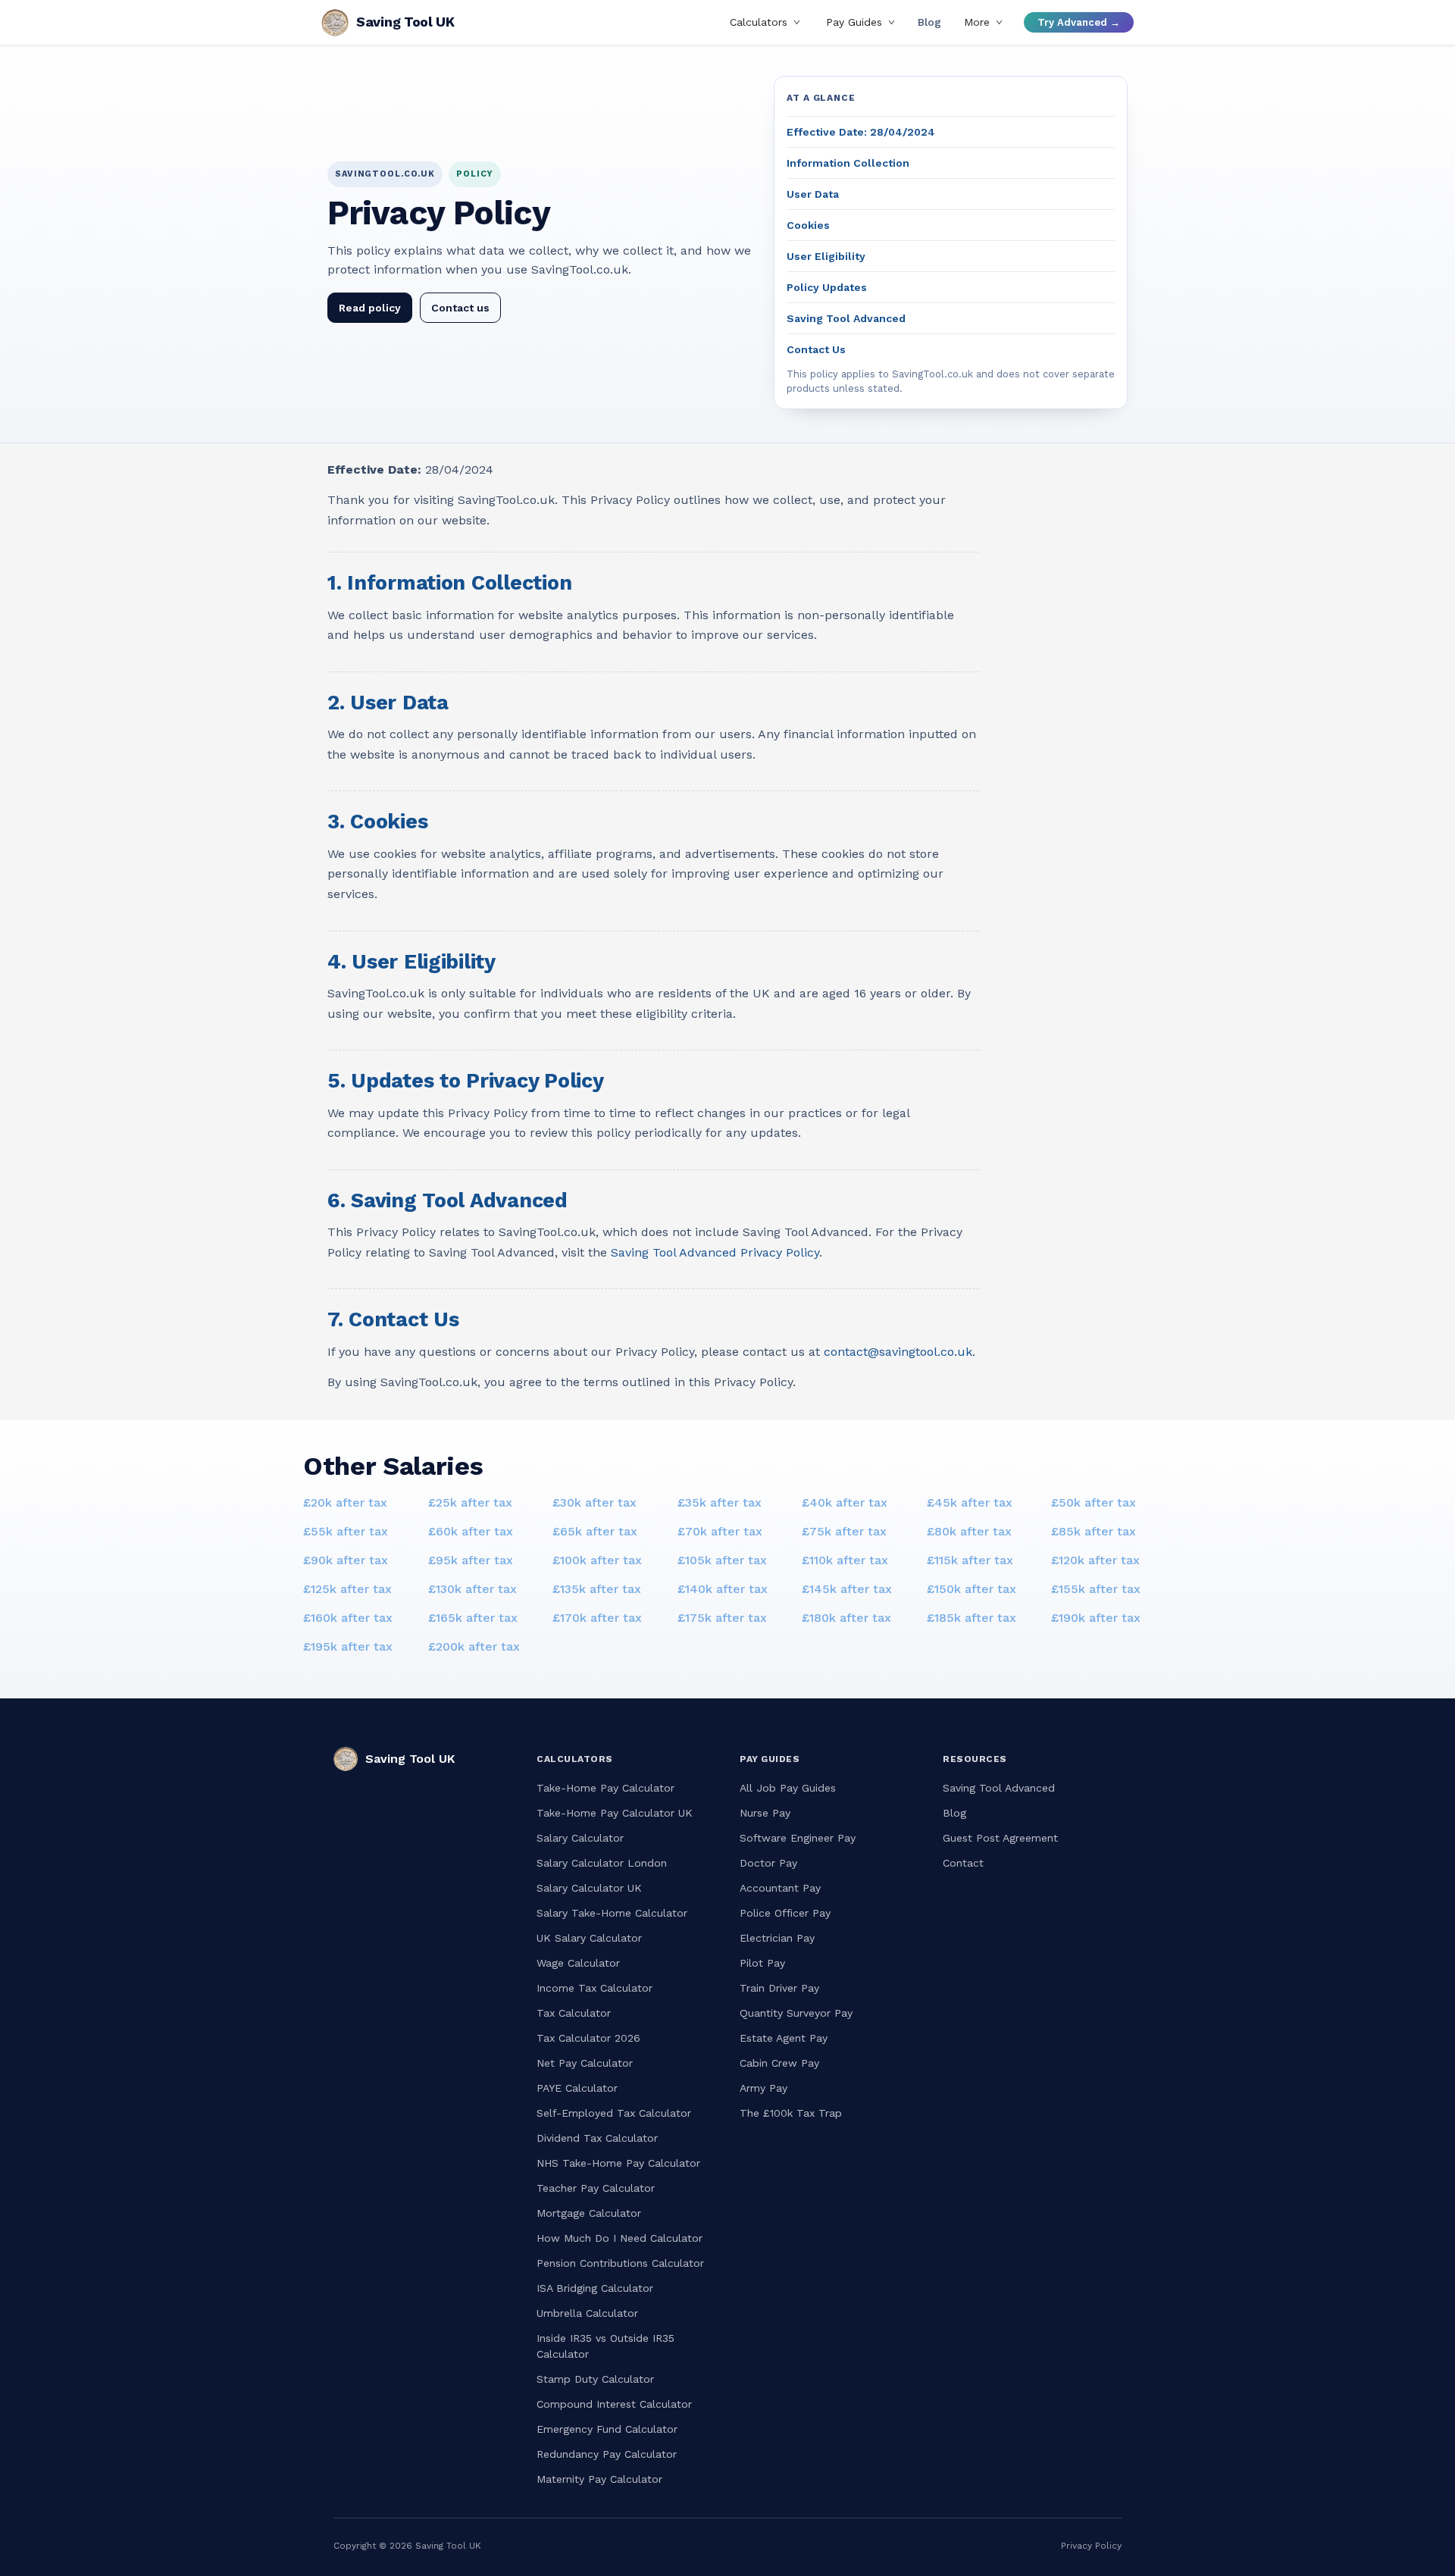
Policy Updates (827, 287)
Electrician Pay (777, 1938)
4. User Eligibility (411, 962)
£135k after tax (597, 1589)
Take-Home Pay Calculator (605, 1788)
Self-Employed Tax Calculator (614, 2113)
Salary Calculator (580, 1838)
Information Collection (848, 163)
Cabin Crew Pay (779, 2063)
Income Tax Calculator (595, 1988)
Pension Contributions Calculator (620, 2263)
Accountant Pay (780, 1888)
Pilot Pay (762, 1963)
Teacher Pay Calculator (596, 2188)
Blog (929, 23)
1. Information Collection (449, 583)
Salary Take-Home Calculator (612, 1913)
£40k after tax (845, 1502)
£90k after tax (346, 1560)
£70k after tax (720, 1531)
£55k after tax (346, 1531)
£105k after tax (722, 1560)
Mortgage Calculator (589, 2213)
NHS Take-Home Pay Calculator (618, 2163)
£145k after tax (847, 1589)
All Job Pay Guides (788, 1788)
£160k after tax (348, 1618)
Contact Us (816, 349)
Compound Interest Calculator (614, 2404)
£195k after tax (348, 1646)
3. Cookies (377, 822)
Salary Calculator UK (589, 1888)
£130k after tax (472, 1589)
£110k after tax (845, 1560)
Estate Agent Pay (784, 2038)
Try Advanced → (1079, 22)
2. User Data (388, 703)
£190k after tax (1096, 1618)
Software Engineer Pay (798, 1838)
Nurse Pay (765, 1813)
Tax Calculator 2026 (588, 2038)
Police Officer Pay (785, 1913)
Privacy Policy (1091, 2546)
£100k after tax (597, 1560)
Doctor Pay (768, 1863)
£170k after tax (597, 1618)
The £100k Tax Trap (791, 2113)
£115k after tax (970, 1560)
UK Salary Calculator (589, 1938)
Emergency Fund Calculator (607, 2429)
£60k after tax (471, 1531)
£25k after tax (470, 1502)
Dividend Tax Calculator (597, 2138)
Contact (963, 1863)
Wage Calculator (578, 1963)
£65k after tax (595, 1531)
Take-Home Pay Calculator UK (615, 1813)
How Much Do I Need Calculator (620, 2238)
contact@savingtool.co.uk (898, 1352)
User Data (813, 194)
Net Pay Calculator (585, 2063)
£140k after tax (723, 1589)
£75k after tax (844, 1531)
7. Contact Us (393, 1319)
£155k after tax (1096, 1589)
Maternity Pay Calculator (599, 2479)
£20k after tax (345, 1502)
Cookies (808, 225)
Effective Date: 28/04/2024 (861, 132)
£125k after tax (347, 1589)
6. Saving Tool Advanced (447, 1200)
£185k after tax (972, 1618)
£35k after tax (720, 1502)
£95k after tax (471, 1560)
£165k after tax (473, 1618)
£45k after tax (970, 1502)
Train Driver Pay (779, 1988)
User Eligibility (826, 256)
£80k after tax (969, 1531)
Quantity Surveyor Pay (796, 2013)
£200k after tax (474, 1646)
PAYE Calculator (577, 2088)
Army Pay (763, 2088)
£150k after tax (972, 1589)
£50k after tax (1094, 1502)
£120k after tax (1095, 1560)
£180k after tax (846, 1618)
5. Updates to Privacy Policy (465, 1081)
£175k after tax (722, 1618)
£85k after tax (1094, 1531)
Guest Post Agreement (1000, 1838)
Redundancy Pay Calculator (607, 2454)
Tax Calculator (574, 2013)
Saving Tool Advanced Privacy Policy (715, 1252)
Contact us (460, 308)
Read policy (370, 308)
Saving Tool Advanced (846, 318)
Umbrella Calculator (587, 2313)
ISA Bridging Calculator (595, 2288)
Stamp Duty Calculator (595, 2379)
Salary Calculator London (602, 1863)
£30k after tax (595, 1502)
